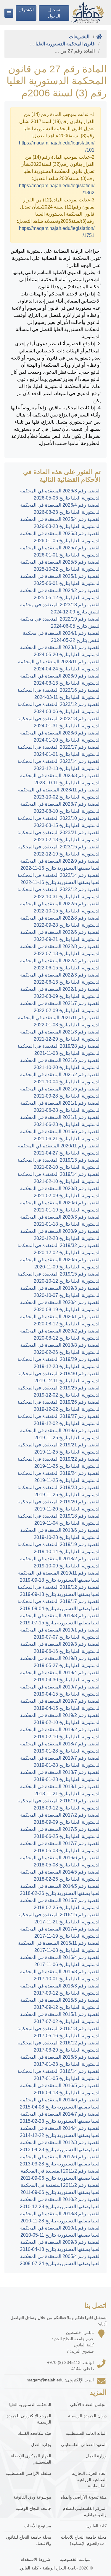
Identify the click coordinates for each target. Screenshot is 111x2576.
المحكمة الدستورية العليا (30, 2405)
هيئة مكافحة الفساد (35, 2433)
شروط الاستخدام (35, 2559)
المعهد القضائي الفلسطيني (84, 2445)
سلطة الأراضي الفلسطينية (28, 2473)
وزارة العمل (96, 2456)
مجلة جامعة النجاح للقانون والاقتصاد (29, 2540)
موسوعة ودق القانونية (32, 2497)
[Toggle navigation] (9, 13)
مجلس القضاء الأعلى (88, 2405)
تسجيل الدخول (54, 13)
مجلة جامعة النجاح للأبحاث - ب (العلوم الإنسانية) (84, 2540)
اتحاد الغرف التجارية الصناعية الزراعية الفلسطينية (89, 2480)
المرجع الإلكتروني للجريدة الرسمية (29, 2419)
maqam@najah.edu (45, 2380)
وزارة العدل (41, 2445)
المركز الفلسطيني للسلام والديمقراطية (85, 2511)
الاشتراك (26, 10)
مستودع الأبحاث (38, 2526)
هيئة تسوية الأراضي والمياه (84, 2497)
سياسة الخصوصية (75, 2559)
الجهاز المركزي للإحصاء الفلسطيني (31, 2459)
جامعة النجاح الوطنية (33, 2508)
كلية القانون (96, 2526)
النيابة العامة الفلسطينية (86, 2433)
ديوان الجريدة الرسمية (87, 2416)
